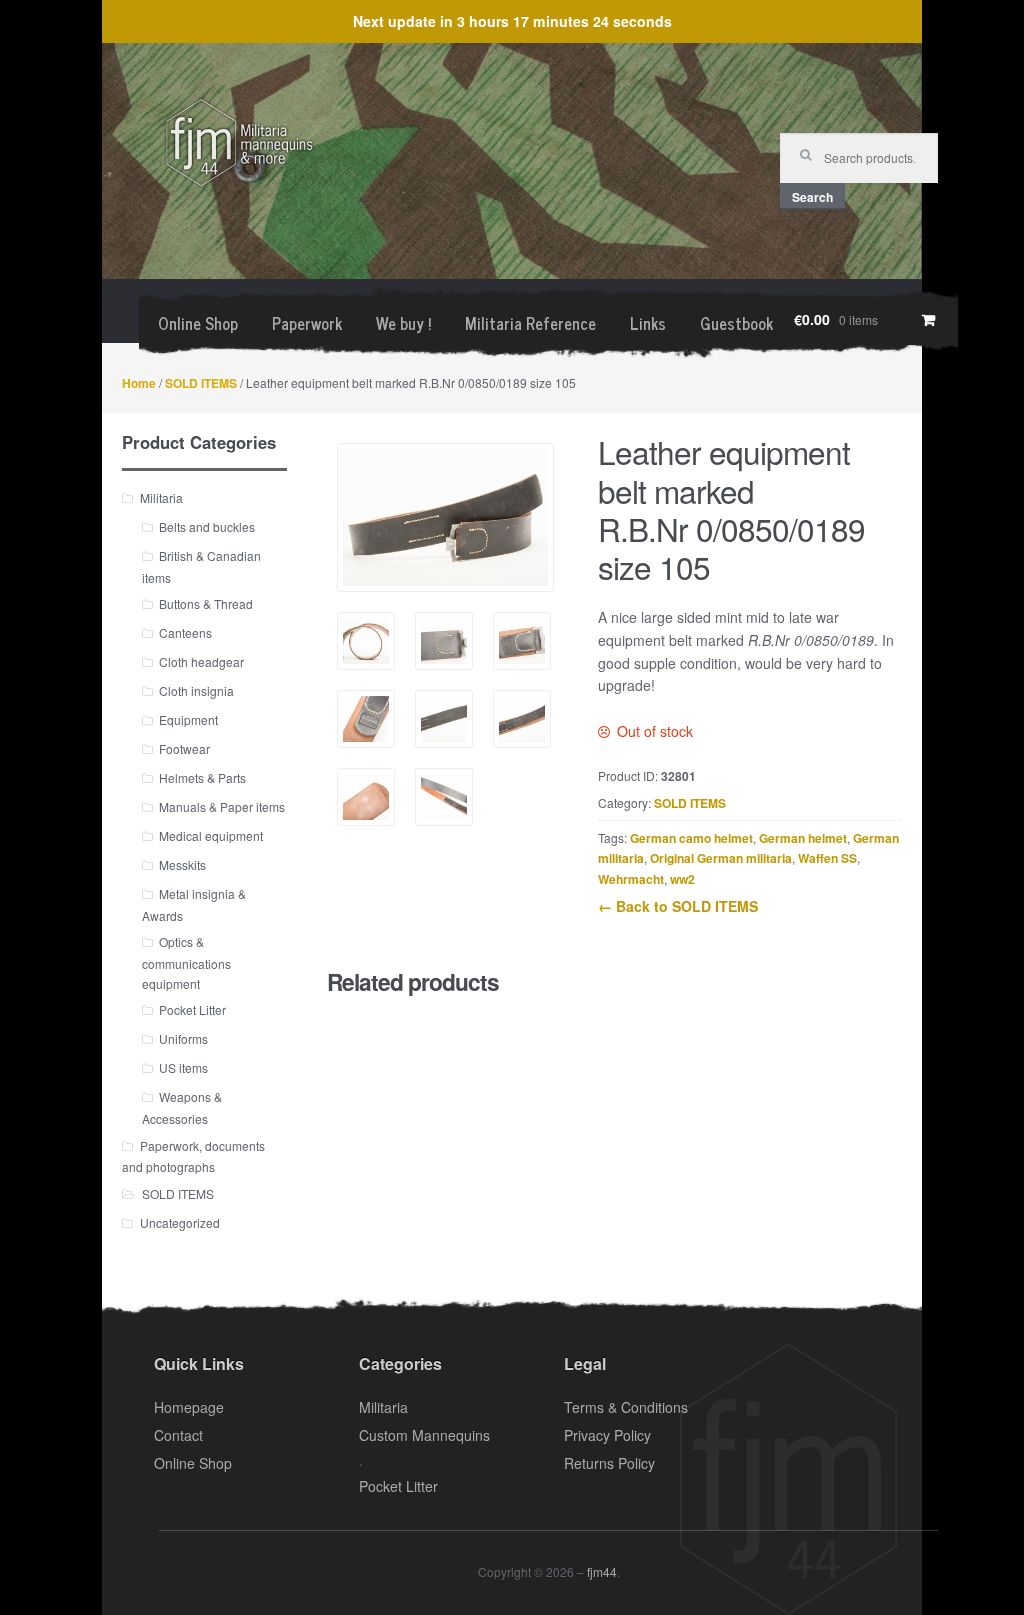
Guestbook (736, 323)
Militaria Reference (530, 323)
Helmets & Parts (202, 777)
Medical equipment (211, 835)
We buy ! (403, 323)
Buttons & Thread (206, 603)
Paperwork (307, 323)
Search (812, 197)
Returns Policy (609, 1463)
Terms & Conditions (626, 1407)
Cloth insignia (196, 690)
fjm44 (602, 1571)
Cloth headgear (201, 661)
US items (183, 1067)
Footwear (184, 748)
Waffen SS (827, 858)
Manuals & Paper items (222, 806)
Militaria (161, 497)
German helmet (803, 838)
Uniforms (183, 1038)
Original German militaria (721, 858)
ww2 (682, 879)
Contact (178, 1435)
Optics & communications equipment (186, 962)
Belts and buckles (207, 526)
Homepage (189, 1407)
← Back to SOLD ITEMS (678, 906)
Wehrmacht (631, 879)
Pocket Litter (192, 1009)
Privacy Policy (607, 1435)
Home (139, 383)
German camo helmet (691, 838)
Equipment (188, 719)
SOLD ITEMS (201, 383)
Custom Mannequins (424, 1435)
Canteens (185, 632)
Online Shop (198, 323)
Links (648, 323)
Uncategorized (180, 1222)
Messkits (182, 864)
